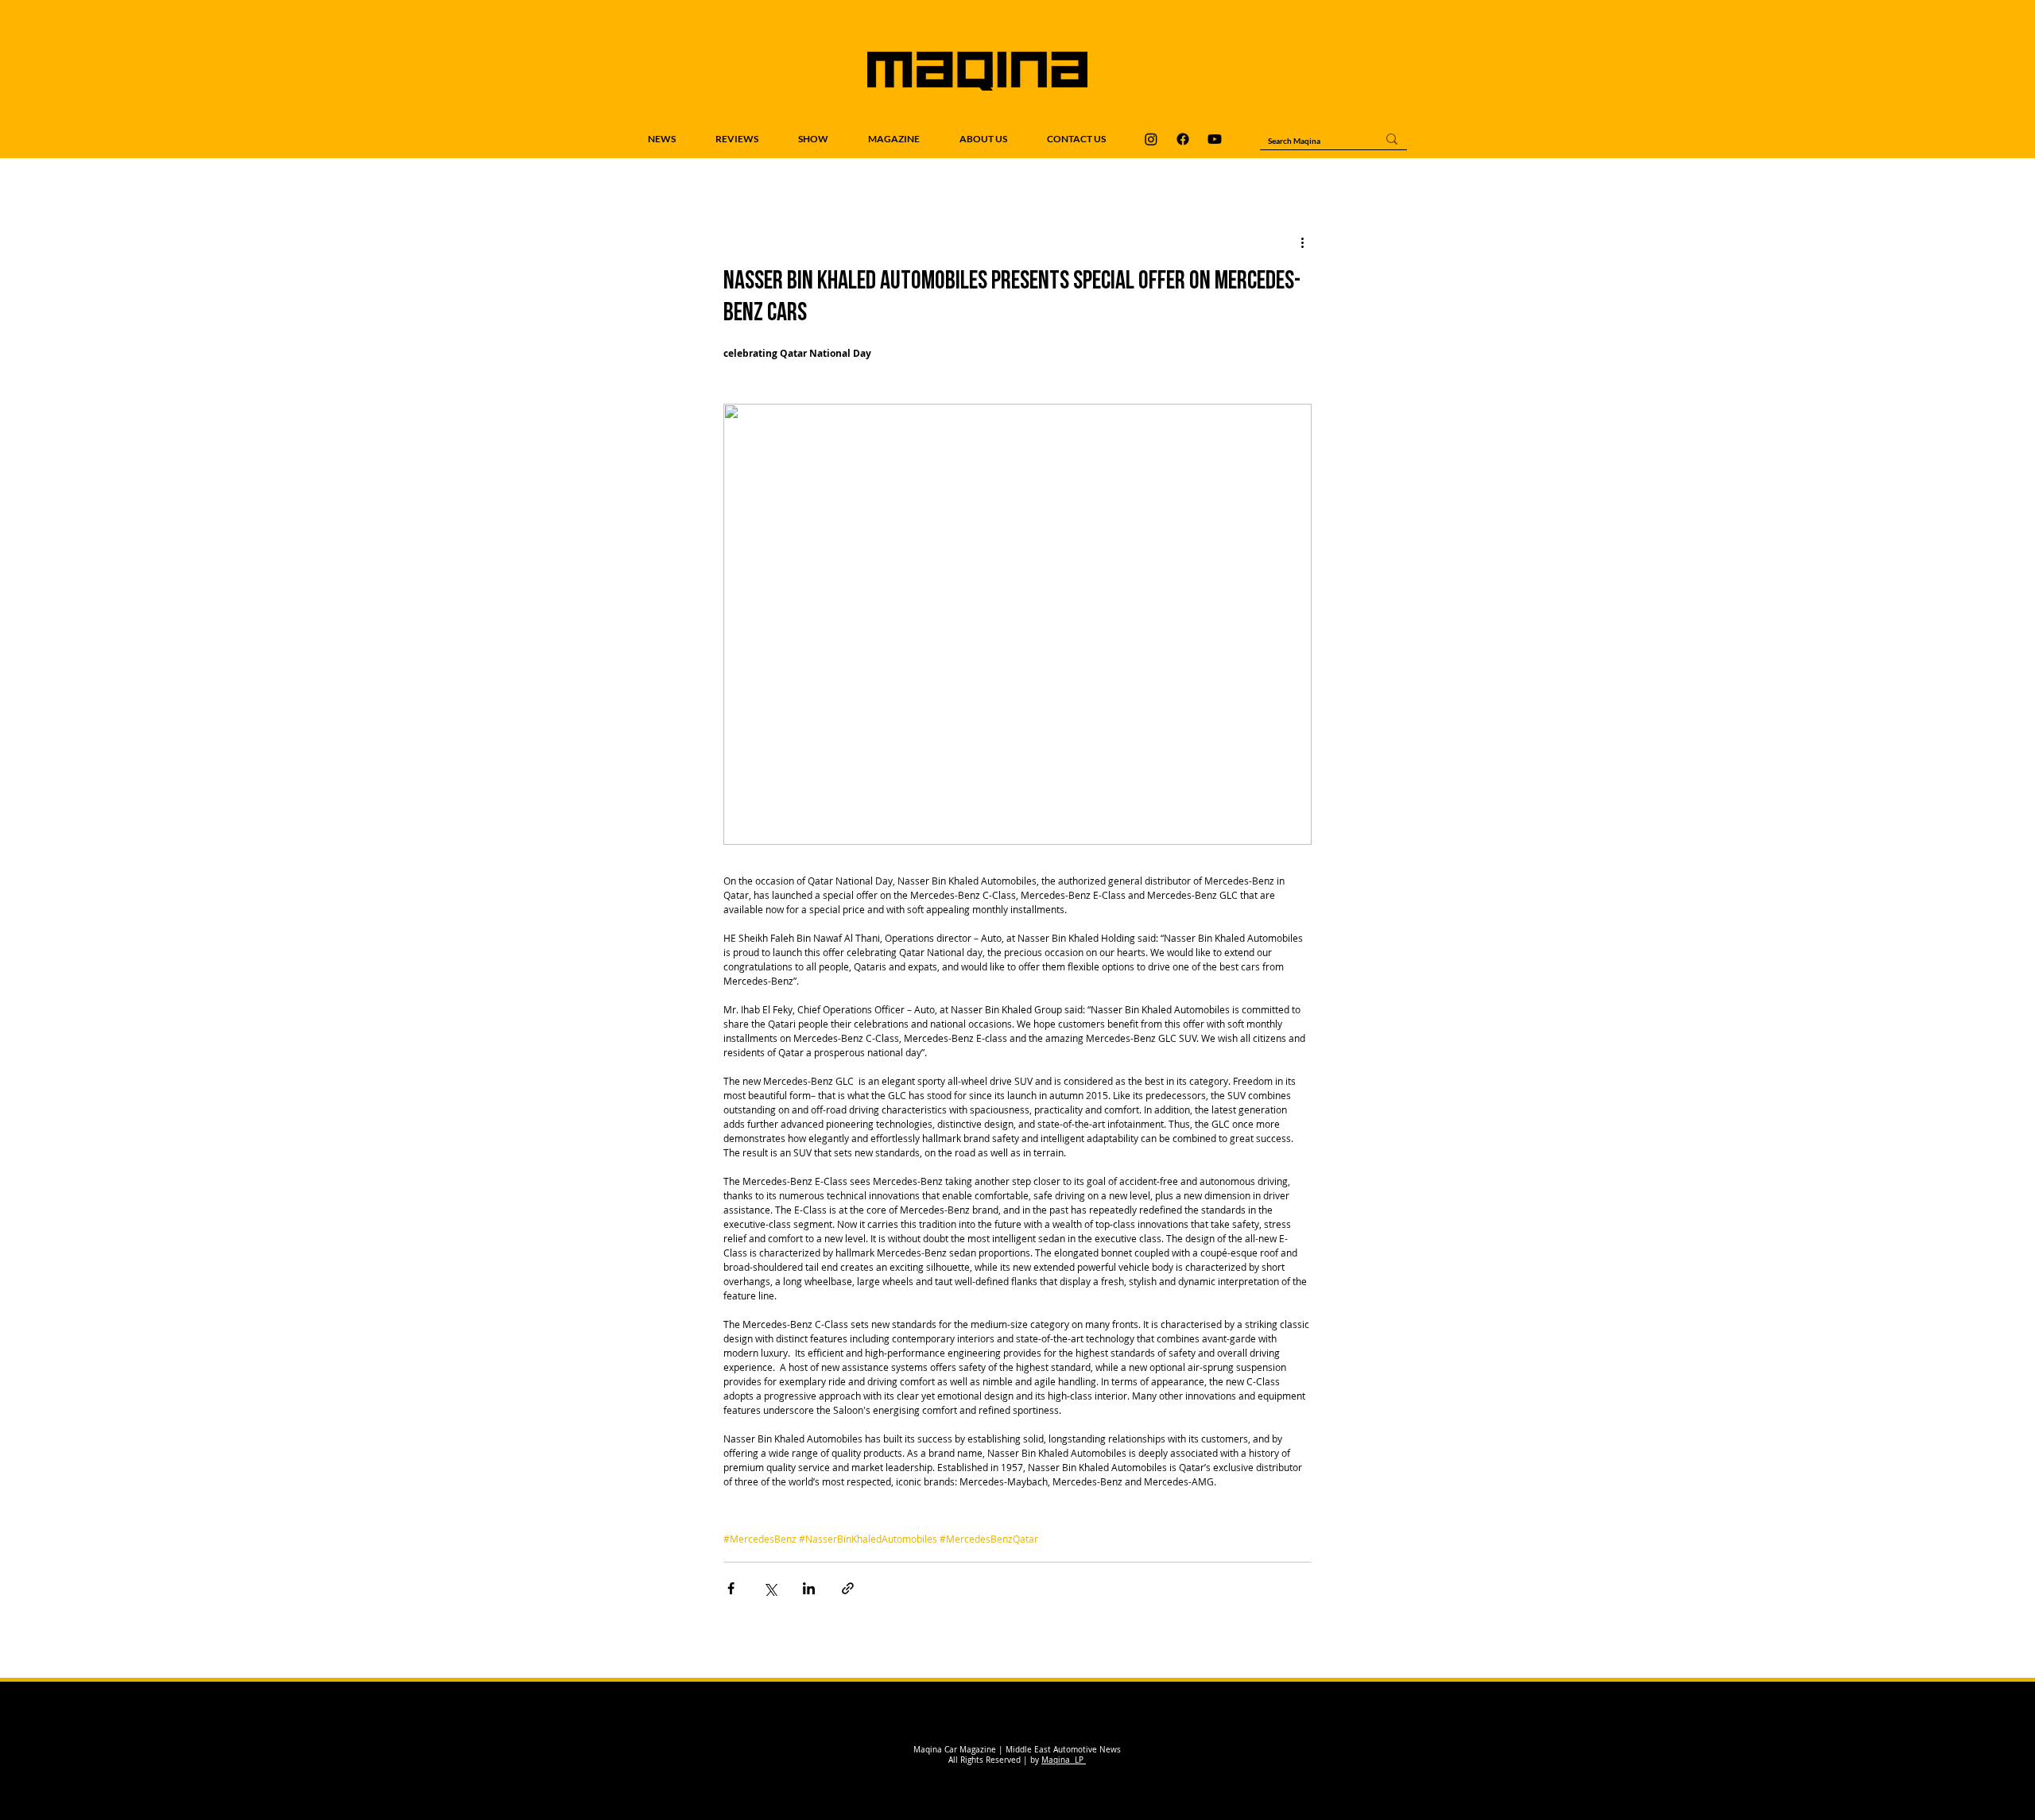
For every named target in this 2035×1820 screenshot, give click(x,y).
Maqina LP (1064, 1760)
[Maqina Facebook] (1183, 139)
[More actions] (1302, 242)
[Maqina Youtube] (1215, 139)
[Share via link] (848, 1588)
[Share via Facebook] (731, 1588)
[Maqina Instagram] (1151, 139)
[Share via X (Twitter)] (770, 1588)
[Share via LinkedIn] (809, 1588)
